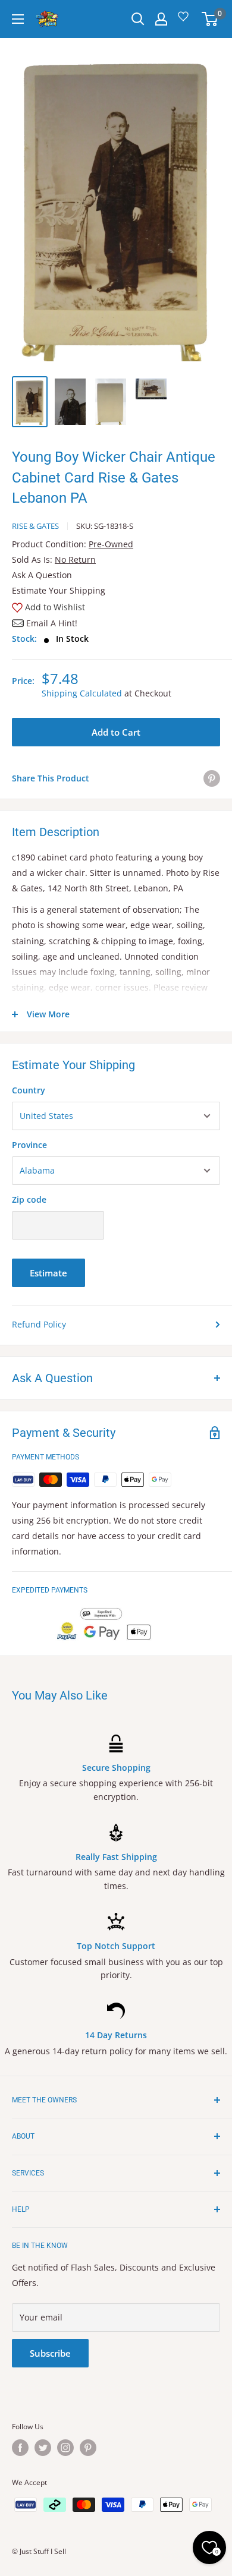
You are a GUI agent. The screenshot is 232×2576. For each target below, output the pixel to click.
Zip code (29, 1199)
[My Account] (161, 19)
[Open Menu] (18, 19)
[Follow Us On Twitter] (43, 2448)
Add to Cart (116, 732)
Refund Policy (39, 1324)
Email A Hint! (52, 623)
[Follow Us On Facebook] (20, 2448)
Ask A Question (42, 575)
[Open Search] (138, 19)
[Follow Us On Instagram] (65, 2448)
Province (29, 1145)
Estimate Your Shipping (59, 590)
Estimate (48, 1273)
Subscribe (50, 2353)
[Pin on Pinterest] (212, 778)
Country (29, 1090)
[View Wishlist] (185, 21)
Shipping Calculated (82, 693)
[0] (210, 19)
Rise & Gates (35, 526)
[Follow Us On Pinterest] (88, 2448)
